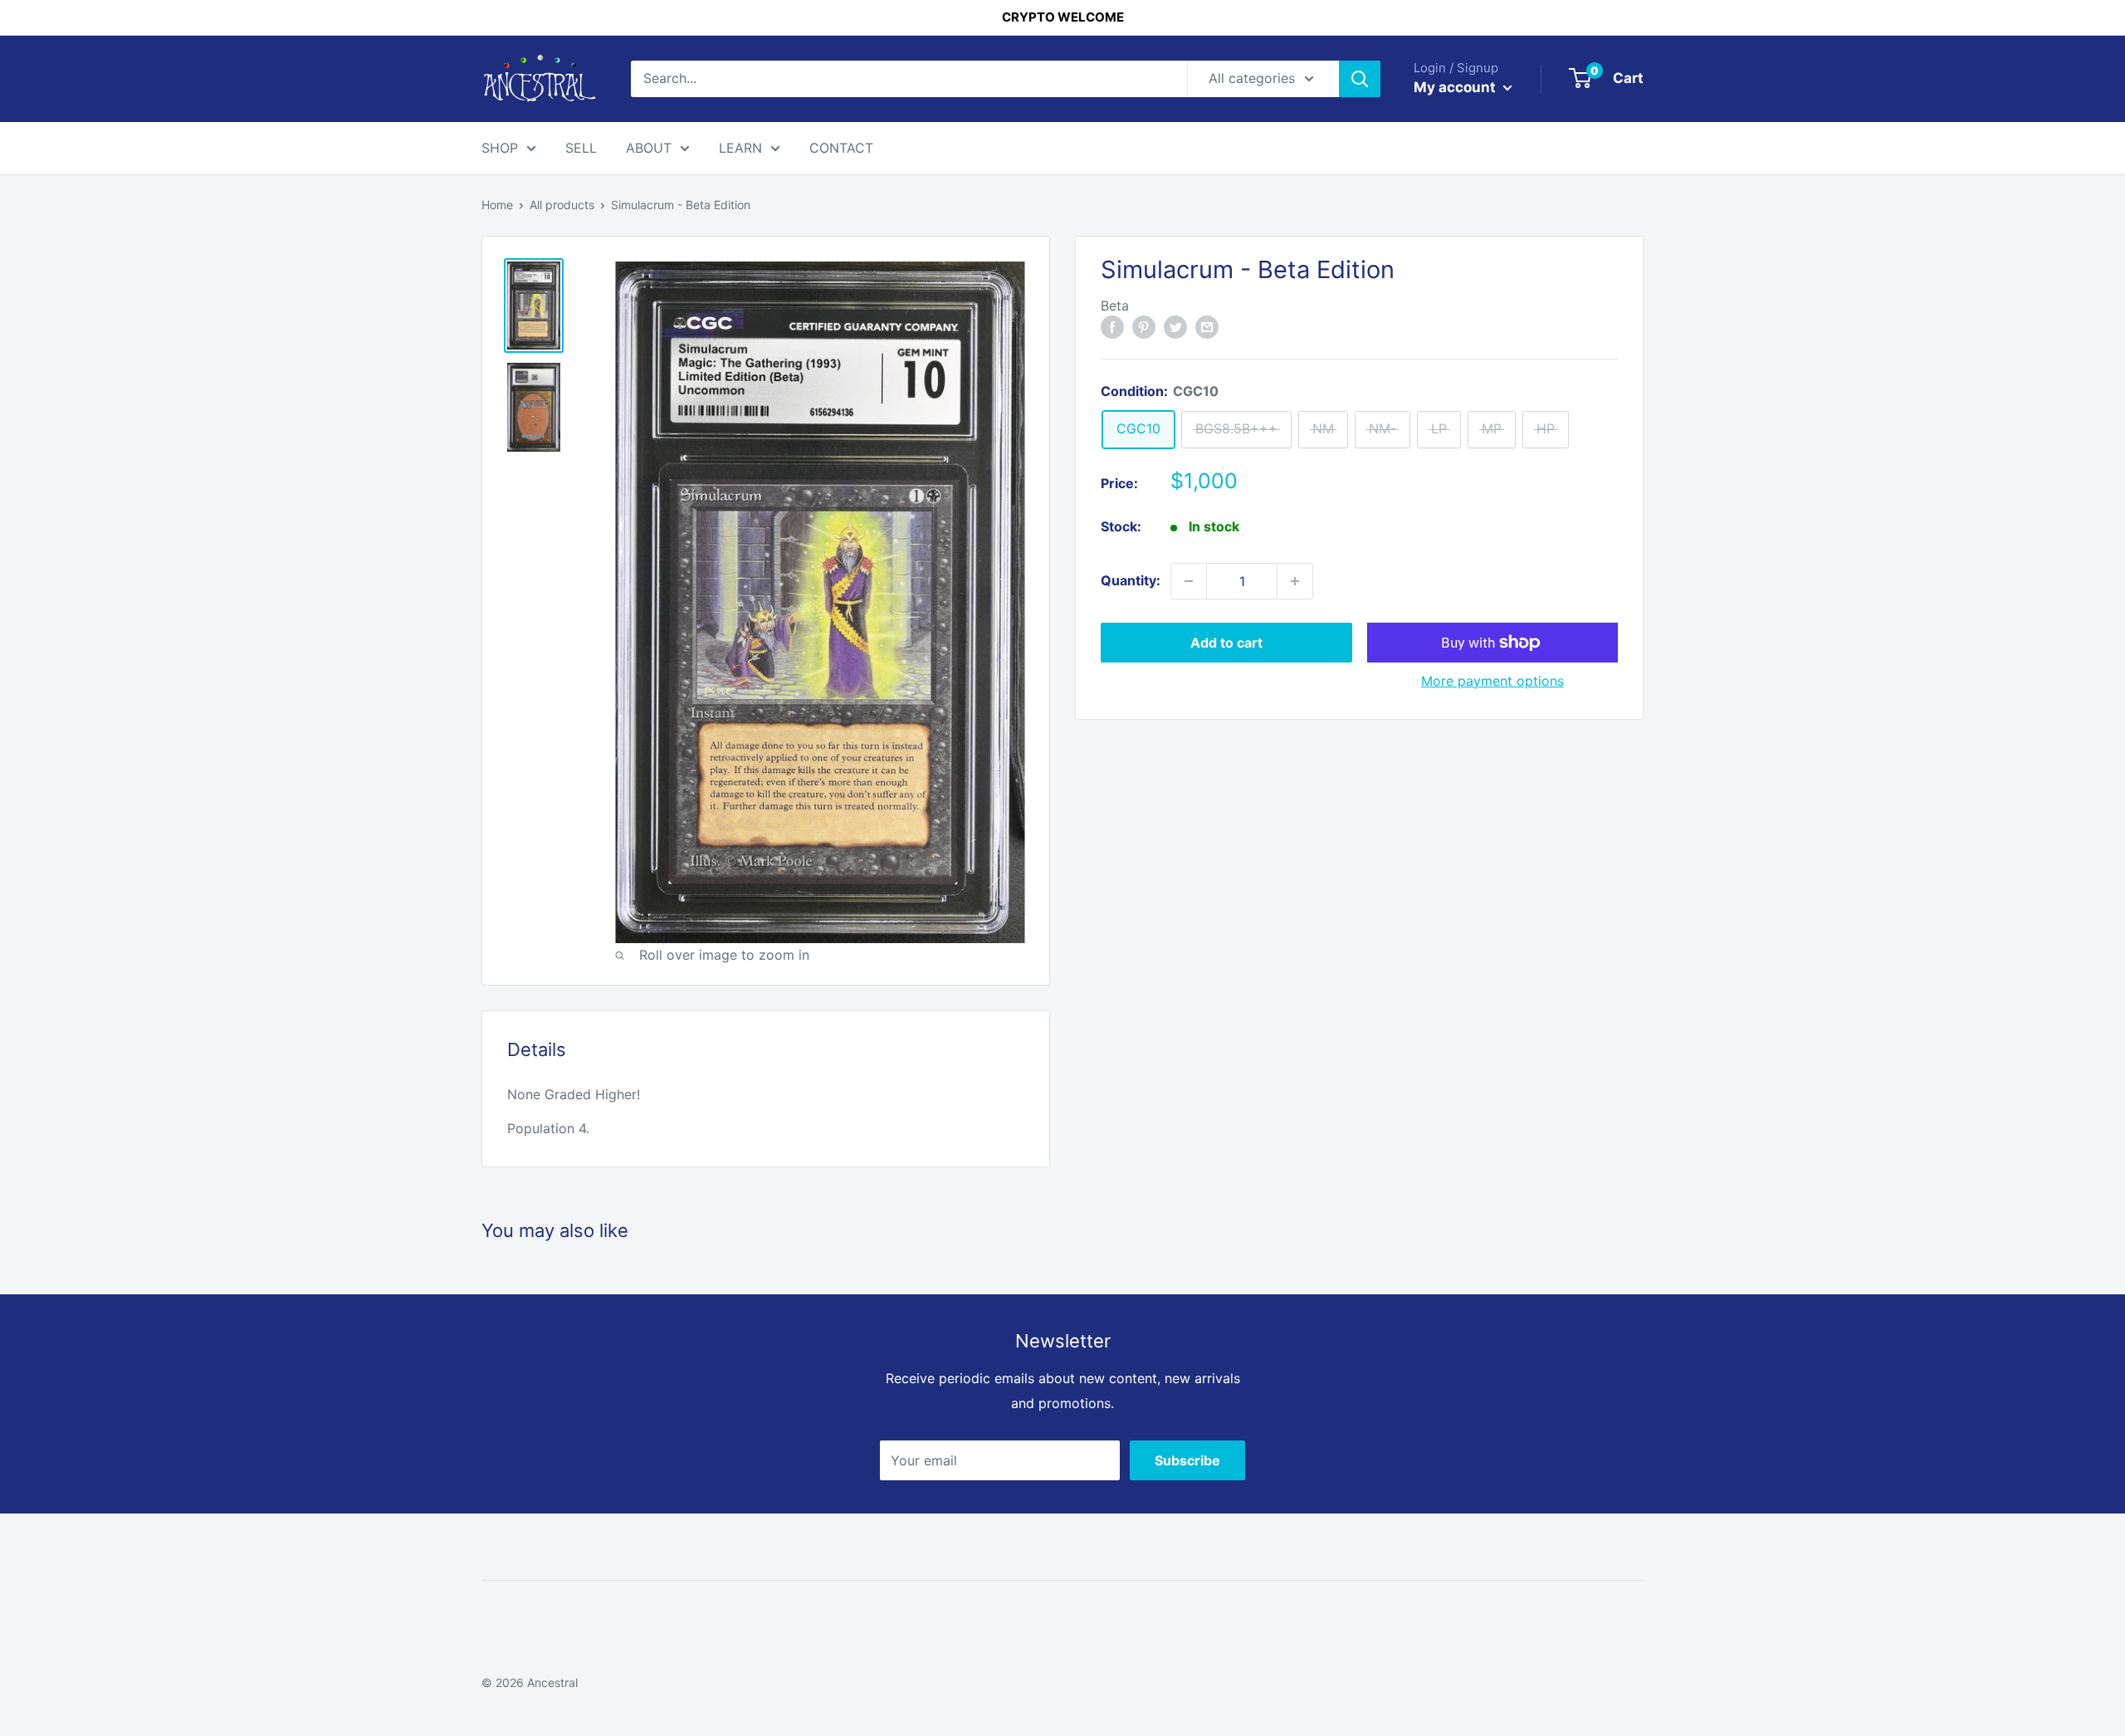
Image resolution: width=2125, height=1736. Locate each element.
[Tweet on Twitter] (1175, 326)
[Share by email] (1207, 326)
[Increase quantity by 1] (1295, 581)
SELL (581, 148)
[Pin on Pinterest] (1144, 326)
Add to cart (1226, 643)
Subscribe (1187, 1460)
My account (1456, 87)
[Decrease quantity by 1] (1189, 581)
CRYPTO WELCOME (1063, 17)
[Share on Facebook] (1112, 326)
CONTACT (841, 148)
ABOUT (649, 148)
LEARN (740, 148)
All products (562, 205)
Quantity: (1131, 580)
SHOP (500, 148)
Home (497, 205)
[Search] (1360, 79)
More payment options (1492, 681)
